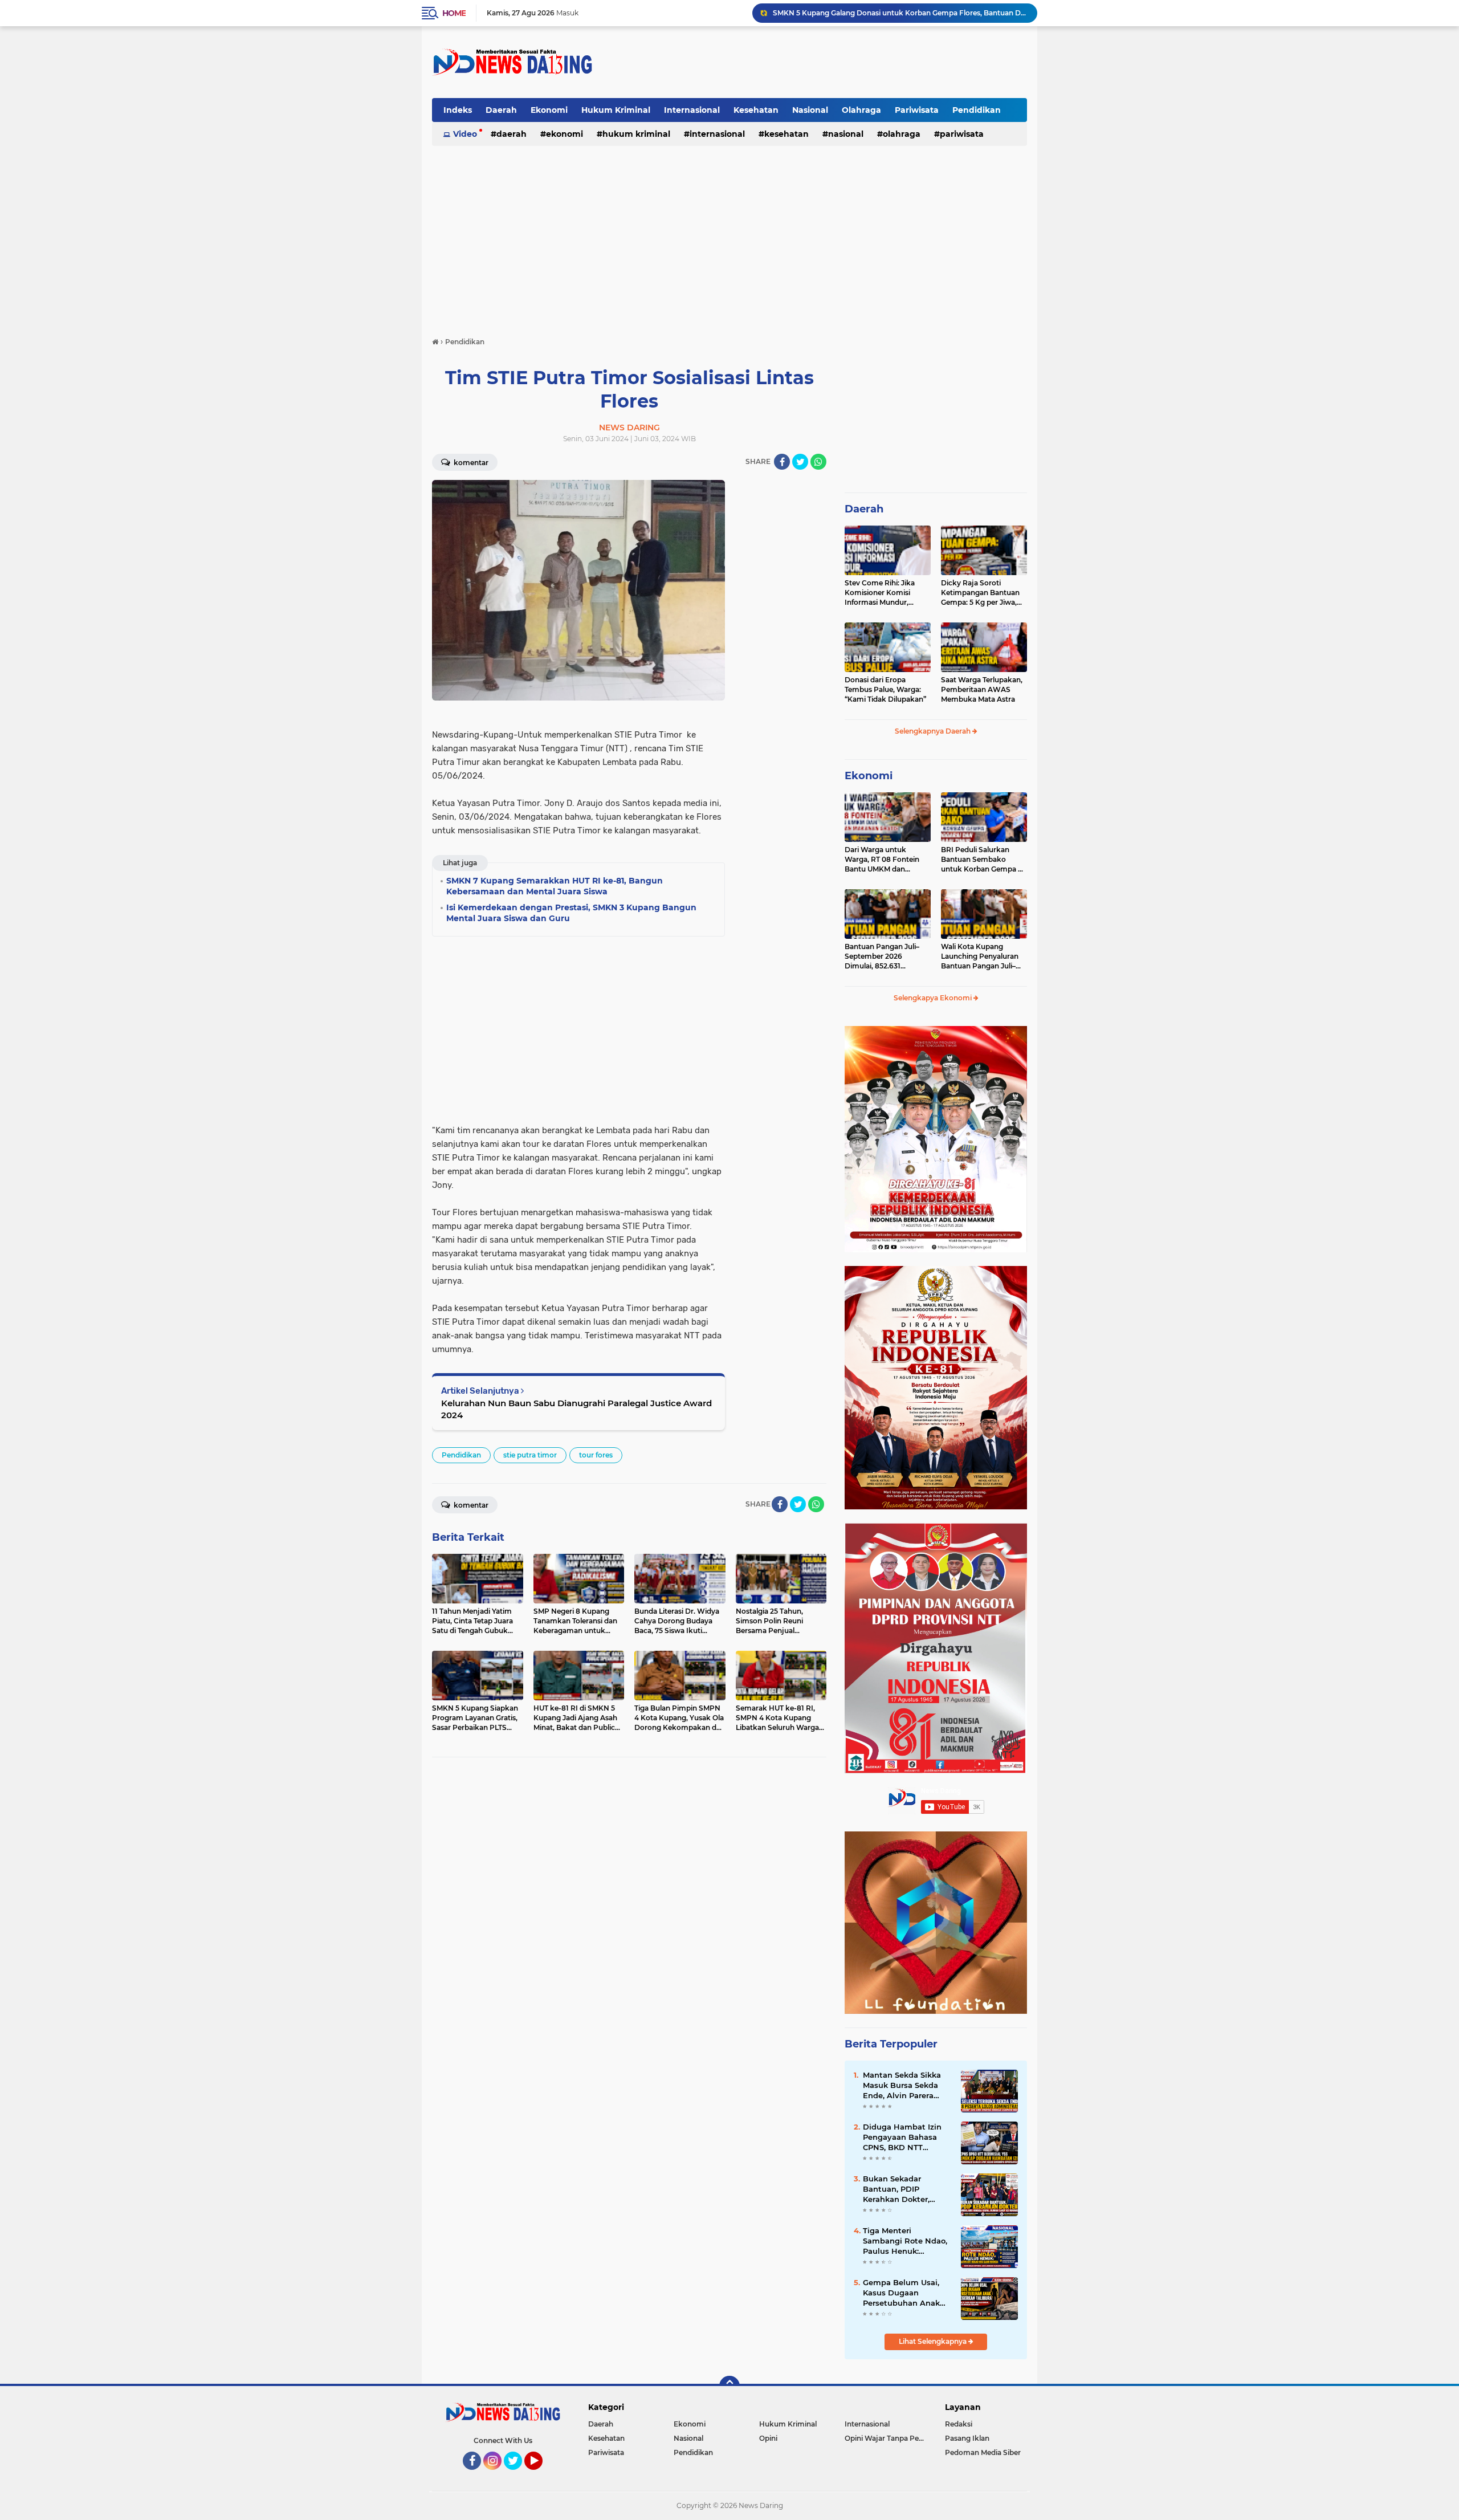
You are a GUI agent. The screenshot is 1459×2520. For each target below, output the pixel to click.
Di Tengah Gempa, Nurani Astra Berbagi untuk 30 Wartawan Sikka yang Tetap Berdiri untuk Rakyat (900, 13)
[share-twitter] (800, 462)
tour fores (596, 1455)
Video (465, 134)
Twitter (518, 2475)
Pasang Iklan (967, 2438)
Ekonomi (549, 110)
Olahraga (861, 110)
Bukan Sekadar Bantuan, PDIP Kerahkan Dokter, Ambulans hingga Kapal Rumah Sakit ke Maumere (906, 2189)
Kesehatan (756, 110)
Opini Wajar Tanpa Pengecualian (887, 2438)
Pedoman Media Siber (983, 2452)
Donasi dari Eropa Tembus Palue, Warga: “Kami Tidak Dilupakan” (885, 689)
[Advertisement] (820, 62)
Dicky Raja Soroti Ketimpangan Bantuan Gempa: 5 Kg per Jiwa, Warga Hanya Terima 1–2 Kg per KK (983, 593)
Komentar (470, 463)
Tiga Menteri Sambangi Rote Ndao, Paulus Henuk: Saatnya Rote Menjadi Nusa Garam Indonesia (907, 2241)
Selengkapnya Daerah (934, 731)
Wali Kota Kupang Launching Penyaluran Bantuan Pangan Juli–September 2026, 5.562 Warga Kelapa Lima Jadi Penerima (982, 956)
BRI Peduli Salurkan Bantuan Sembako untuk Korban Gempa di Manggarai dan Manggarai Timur (983, 860)
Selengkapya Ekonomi (934, 998)
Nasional (810, 110)
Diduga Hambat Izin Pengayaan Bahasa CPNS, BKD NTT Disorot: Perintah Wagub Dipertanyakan (907, 2138)
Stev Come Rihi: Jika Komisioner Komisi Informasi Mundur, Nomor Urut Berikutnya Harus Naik (886, 593)
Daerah (501, 110)
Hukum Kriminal (616, 110)
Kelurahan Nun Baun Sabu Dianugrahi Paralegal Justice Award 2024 (576, 1409)
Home (454, 13)
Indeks (458, 110)
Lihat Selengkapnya (934, 2341)
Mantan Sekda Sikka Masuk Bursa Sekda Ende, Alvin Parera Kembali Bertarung (902, 2086)
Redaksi (959, 2424)
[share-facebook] (782, 462)
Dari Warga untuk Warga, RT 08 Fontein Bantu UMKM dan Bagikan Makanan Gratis (887, 860)
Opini (768, 2438)
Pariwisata (917, 110)
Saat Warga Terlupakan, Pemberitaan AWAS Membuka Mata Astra (982, 689)
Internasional (692, 110)
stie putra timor (530, 1455)
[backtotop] (729, 2386)
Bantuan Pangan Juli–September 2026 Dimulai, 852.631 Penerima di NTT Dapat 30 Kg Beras (885, 956)
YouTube (541, 2475)
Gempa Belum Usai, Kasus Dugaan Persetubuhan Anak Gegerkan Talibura (901, 2293)
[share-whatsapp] (818, 462)
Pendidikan (977, 110)
